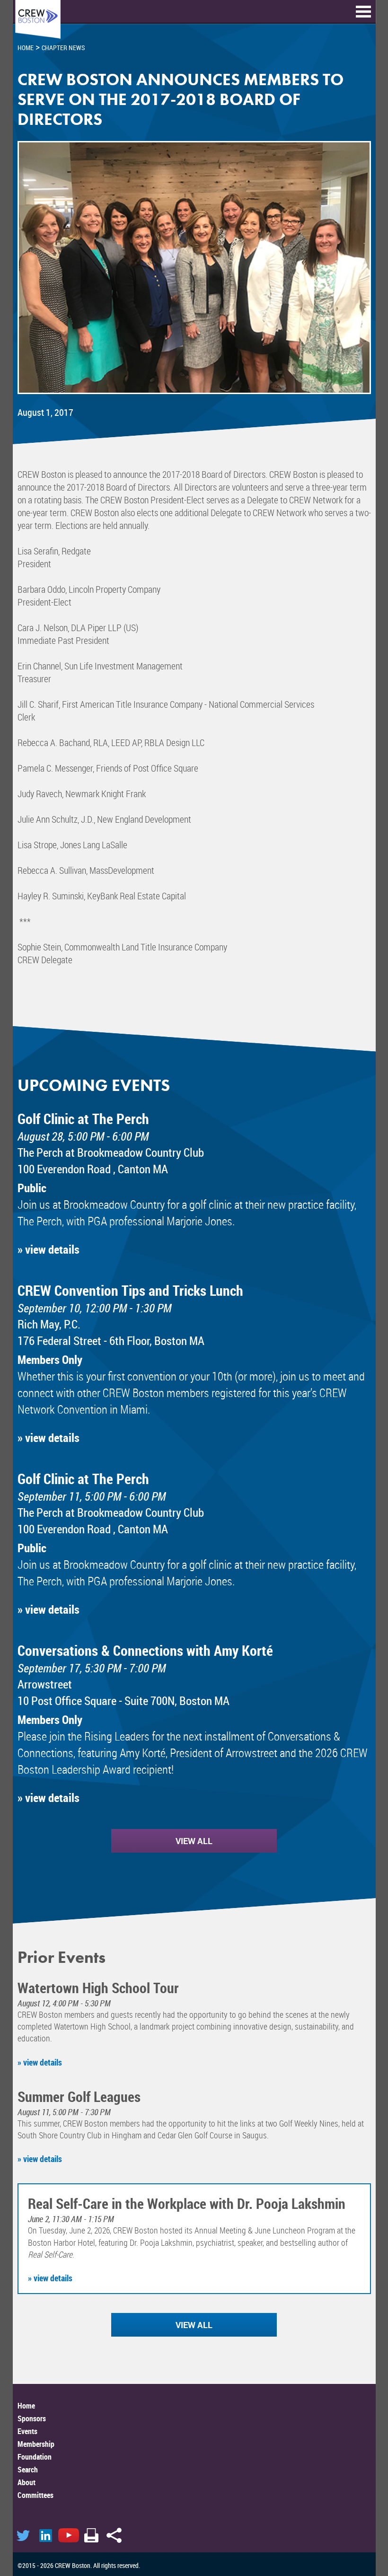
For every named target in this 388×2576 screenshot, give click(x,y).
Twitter (23, 2535)
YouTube (69, 2535)
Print (91, 2535)
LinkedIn (46, 2535)
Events (27, 2431)
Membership (36, 2444)
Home (26, 2406)
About (26, 2482)
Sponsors (32, 2418)
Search (28, 2470)
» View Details (48, 1249)
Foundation (35, 2457)
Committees (35, 2495)
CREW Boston (38, 20)
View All (194, 1841)
